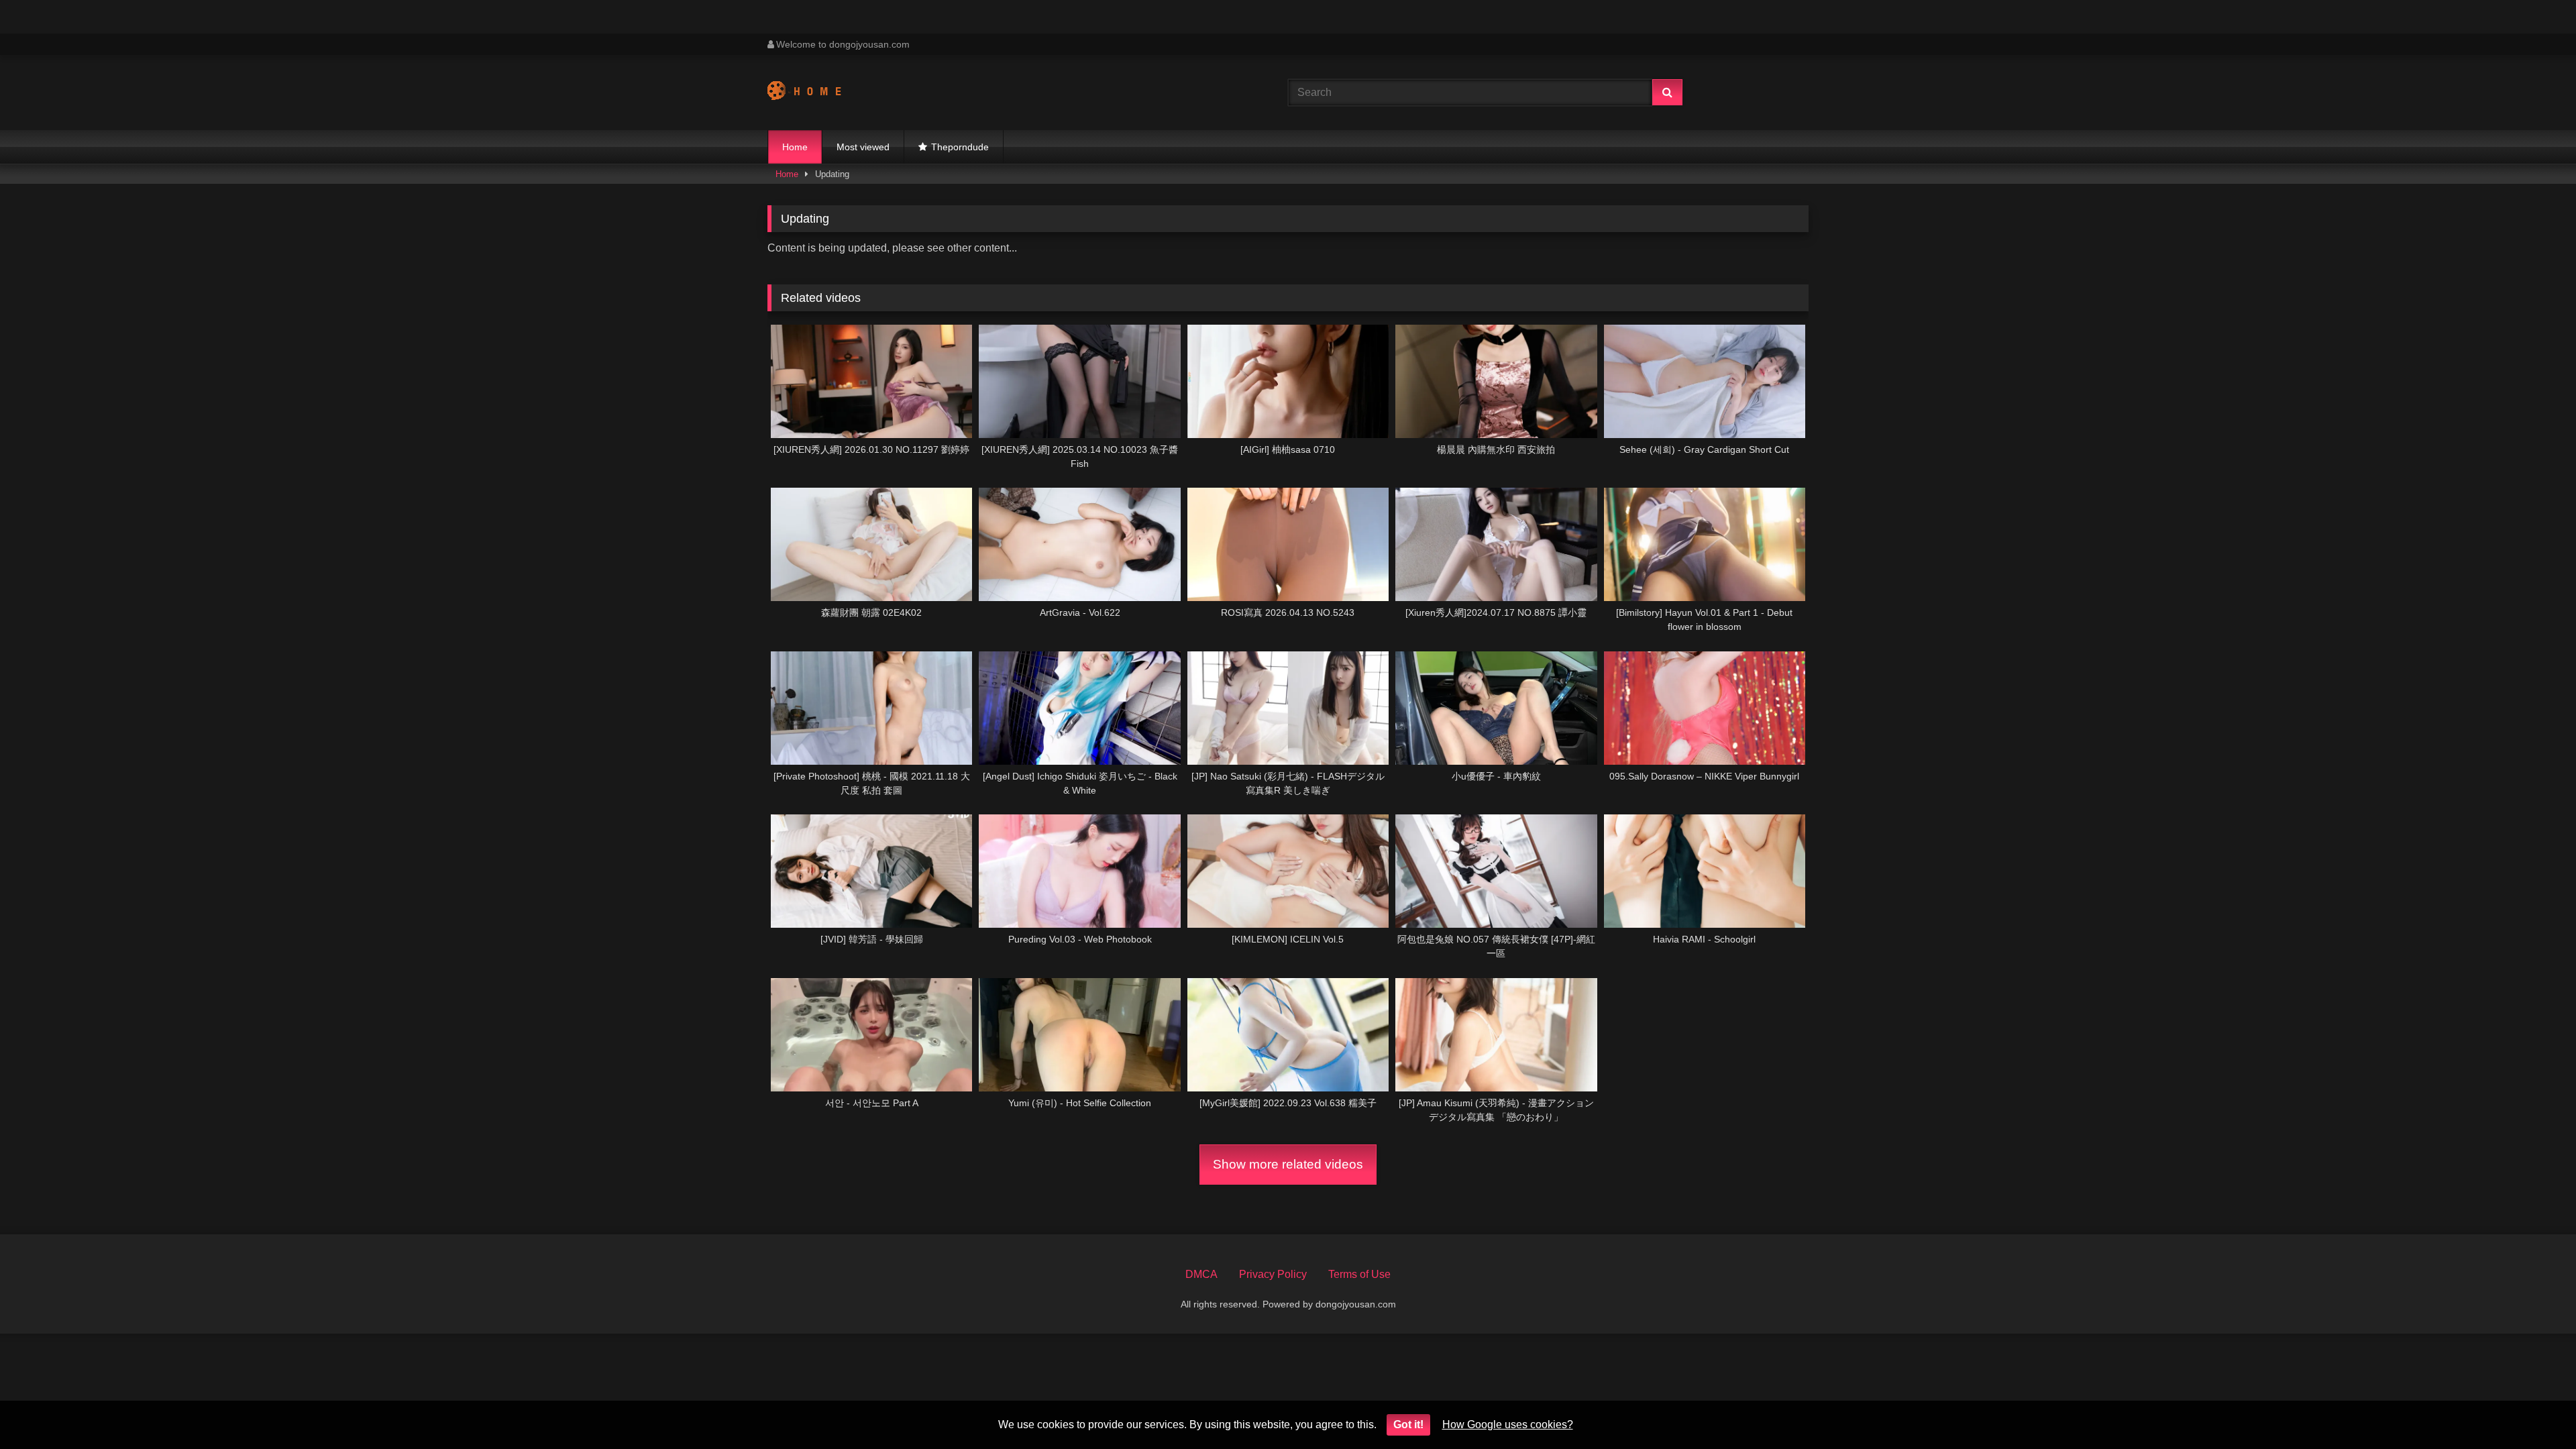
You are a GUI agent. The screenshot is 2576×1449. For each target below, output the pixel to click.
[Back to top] (2534, 1409)
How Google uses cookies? (1508, 1425)
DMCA (1201, 1274)
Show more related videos (1288, 1164)
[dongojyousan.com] (817, 93)
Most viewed (863, 147)
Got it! (1408, 1425)
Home (795, 147)
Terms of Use (1359, 1274)
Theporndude (960, 147)
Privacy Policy (1273, 1274)
